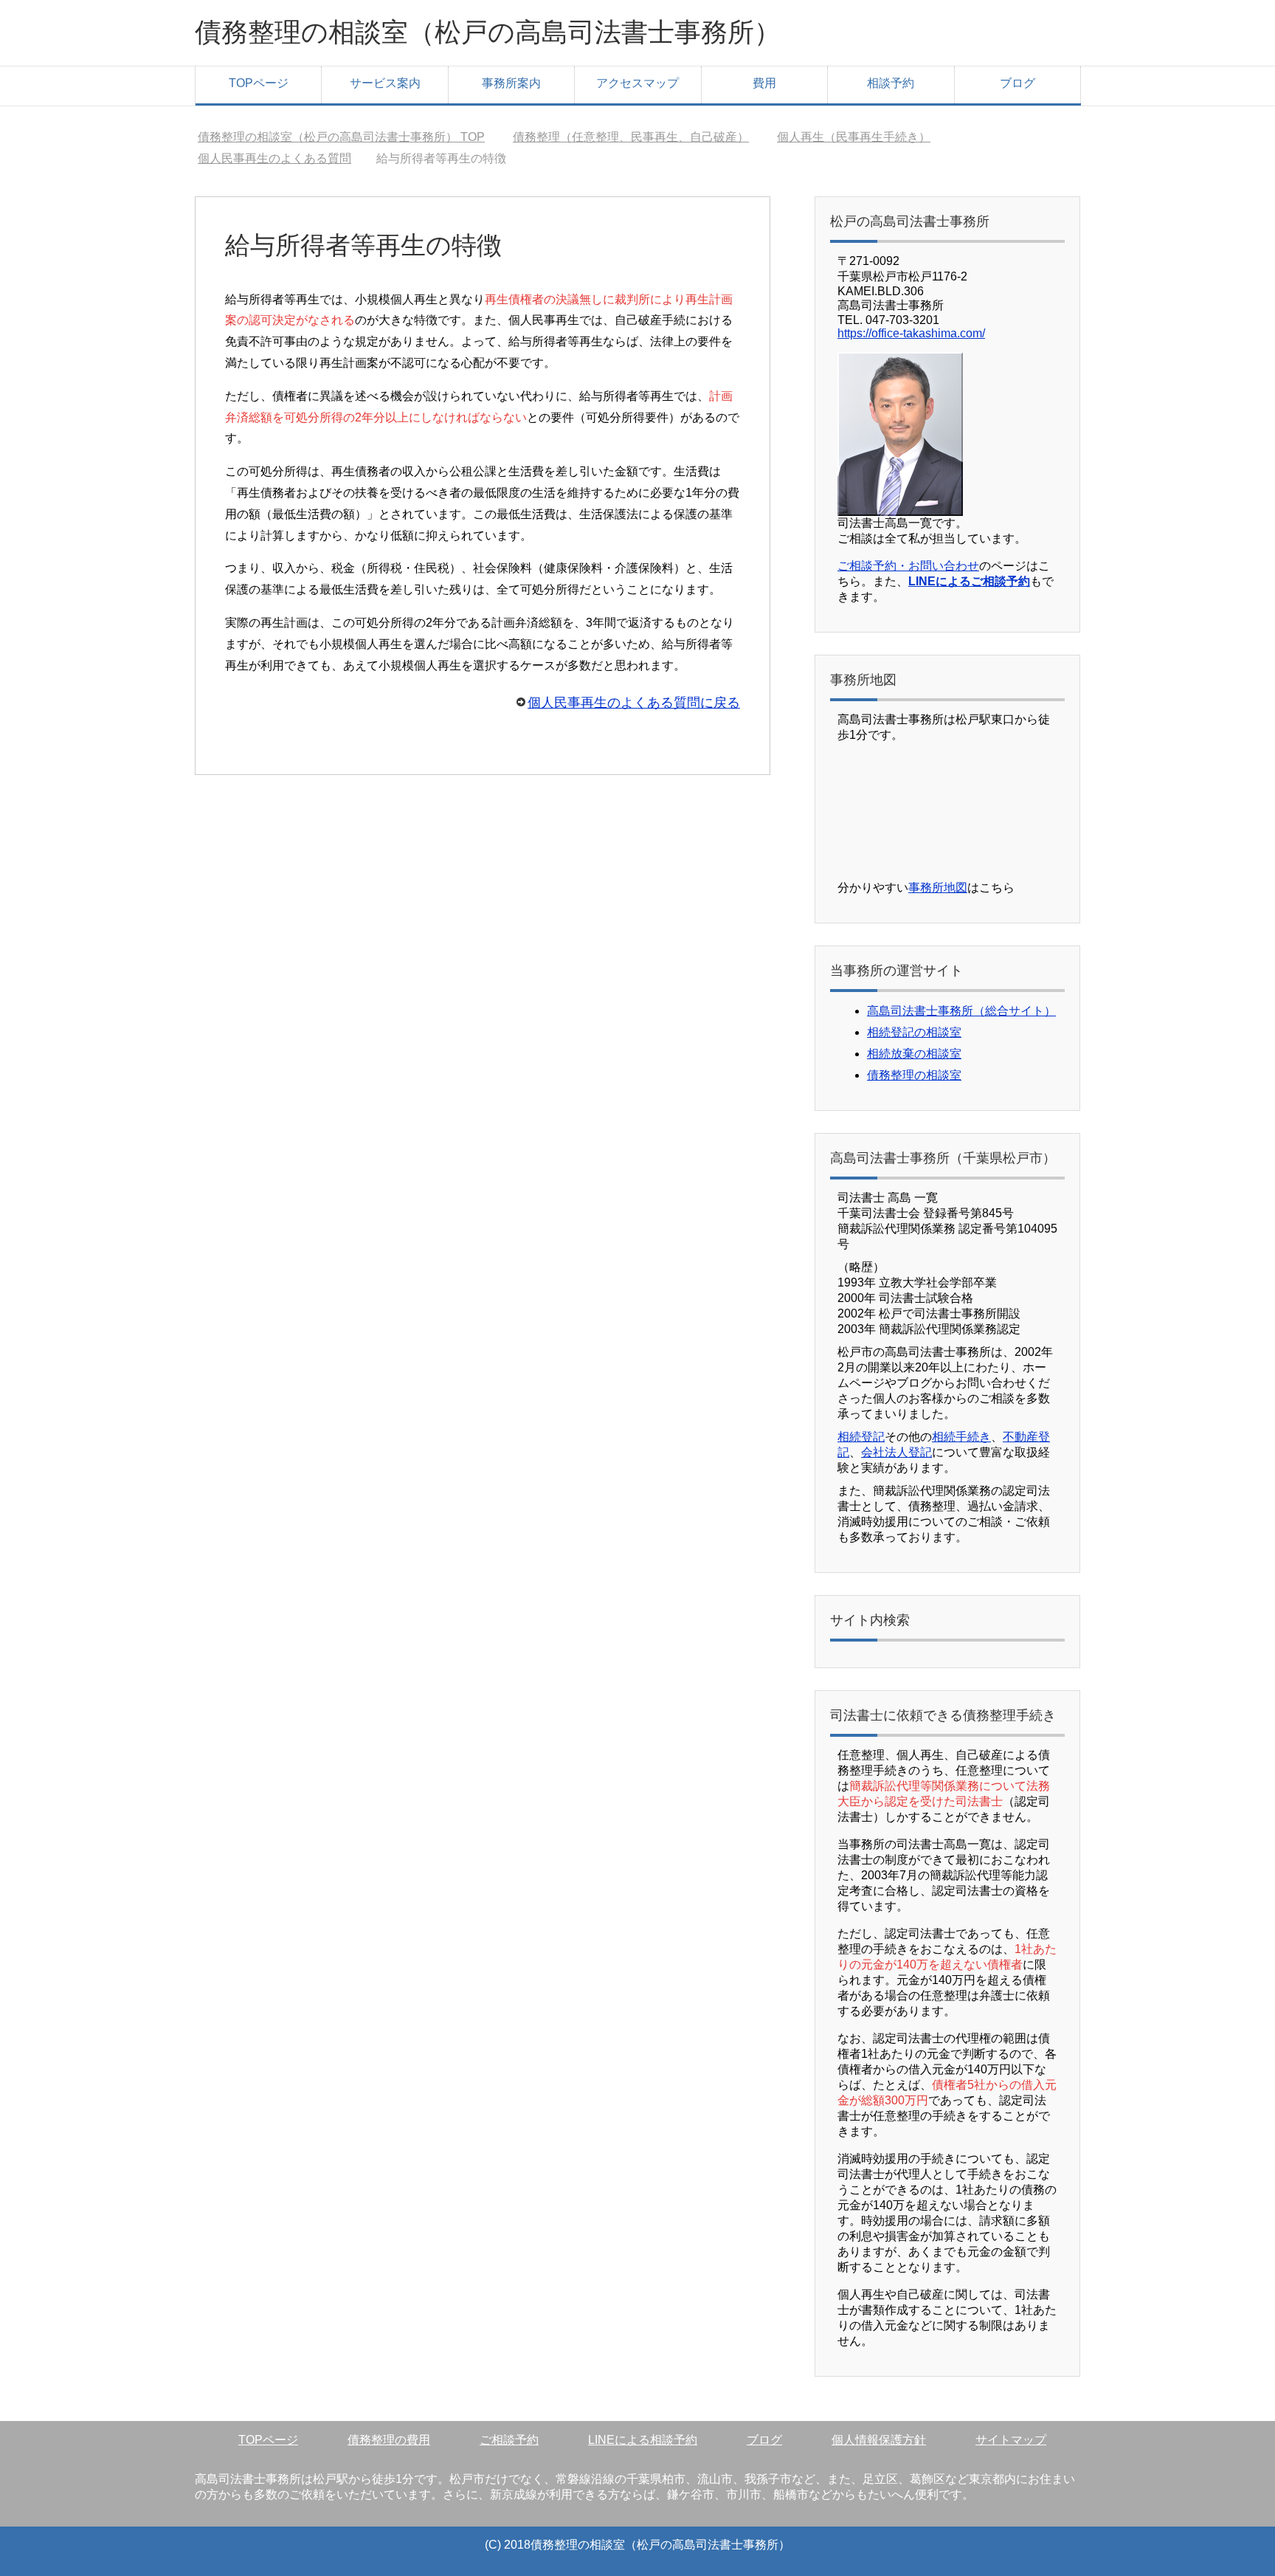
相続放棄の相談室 (914, 1054)
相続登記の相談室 (914, 1032)
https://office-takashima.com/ (911, 333)
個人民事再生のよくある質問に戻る (634, 703)
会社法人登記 (896, 1452)
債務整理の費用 (389, 2440)
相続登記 (861, 1437)
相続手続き (961, 1437)
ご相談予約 (509, 2440)
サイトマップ (1011, 2440)
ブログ (1017, 83)
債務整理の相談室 (914, 1075)
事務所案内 (511, 83)
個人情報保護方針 (879, 2440)
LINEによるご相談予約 (969, 581)
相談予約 (891, 83)
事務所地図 (938, 888)
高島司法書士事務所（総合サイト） (961, 1011)
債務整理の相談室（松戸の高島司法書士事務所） (488, 32)
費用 (764, 83)
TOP (350, 137)
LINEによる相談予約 (643, 2440)
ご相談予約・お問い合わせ (908, 566)
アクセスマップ (637, 83)
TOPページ (259, 83)
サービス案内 (385, 83)
